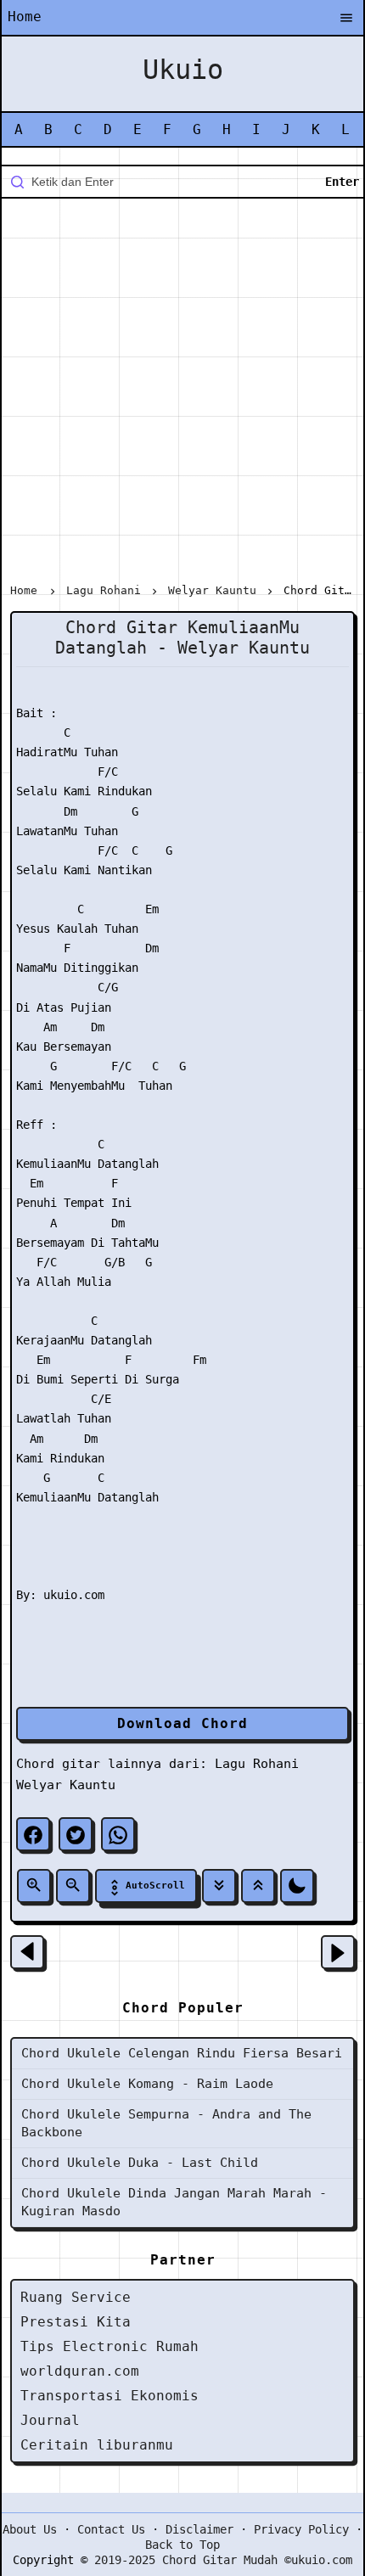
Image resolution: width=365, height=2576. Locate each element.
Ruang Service (76, 2297)
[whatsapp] (118, 1834)
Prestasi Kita (76, 2322)
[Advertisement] (182, 394)
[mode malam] (297, 1886)
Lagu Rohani (257, 1764)
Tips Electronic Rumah (109, 2346)
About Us (30, 2529)
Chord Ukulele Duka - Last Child (140, 2163)
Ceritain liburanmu (97, 2445)
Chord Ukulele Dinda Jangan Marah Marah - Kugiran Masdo (174, 2202)
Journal (50, 2420)
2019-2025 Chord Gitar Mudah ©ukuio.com (223, 2560)
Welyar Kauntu (66, 1785)
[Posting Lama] (338, 1952)
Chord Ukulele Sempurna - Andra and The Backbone (166, 2123)
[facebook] (33, 1834)
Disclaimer (199, 2529)
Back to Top (182, 2545)
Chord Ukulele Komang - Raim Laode (147, 2084)
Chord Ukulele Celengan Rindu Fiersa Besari (182, 2053)
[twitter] (76, 1834)
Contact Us (111, 2529)
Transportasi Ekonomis (109, 2396)
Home (25, 17)
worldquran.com (80, 2371)
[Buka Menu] (346, 19)
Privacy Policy (301, 2529)
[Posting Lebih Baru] (27, 1952)
